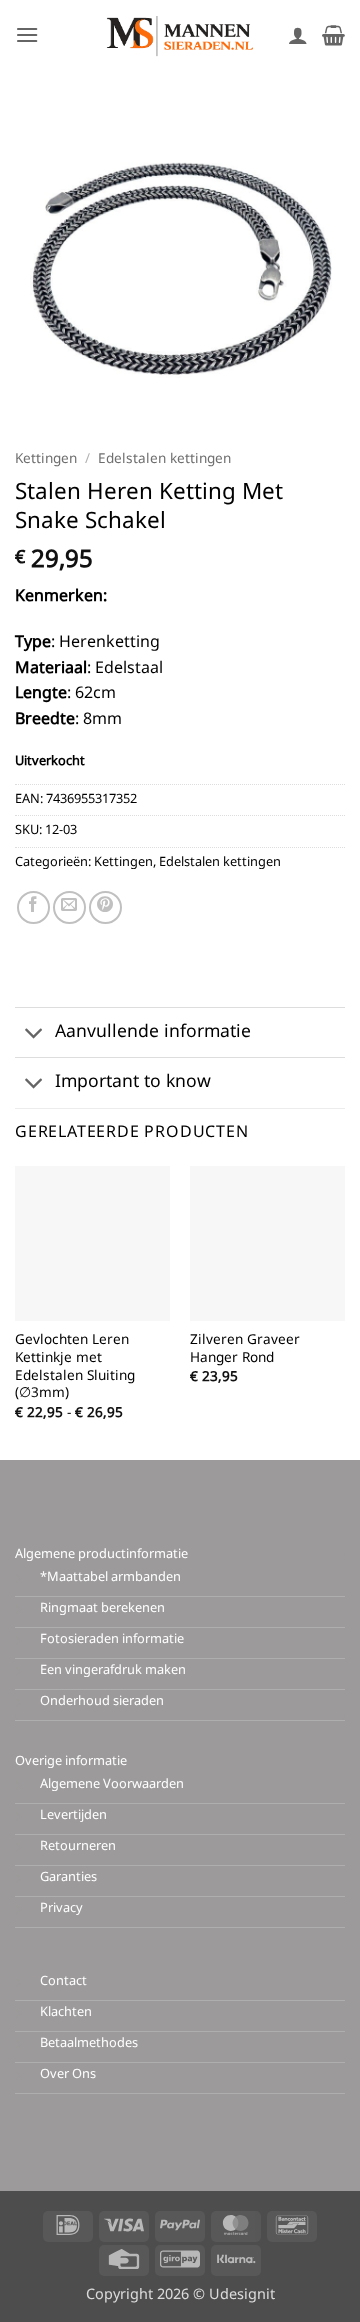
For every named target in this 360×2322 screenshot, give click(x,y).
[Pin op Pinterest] (105, 907)
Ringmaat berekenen (102, 1608)
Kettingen (46, 460)
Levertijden (73, 1815)
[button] (27, 34)
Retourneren (78, 1846)
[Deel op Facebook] (33, 907)
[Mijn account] (298, 35)
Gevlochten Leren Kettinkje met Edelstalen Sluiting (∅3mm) (75, 1368)
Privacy (61, 1908)
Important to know (133, 1082)
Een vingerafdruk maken (113, 1670)
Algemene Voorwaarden (112, 1784)
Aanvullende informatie (153, 1032)
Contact (63, 1981)
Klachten (66, 2012)
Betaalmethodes (89, 2043)
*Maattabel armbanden (110, 1577)
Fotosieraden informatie (112, 1639)
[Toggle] (34, 1034)
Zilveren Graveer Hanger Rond (245, 1350)
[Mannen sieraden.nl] (180, 35)
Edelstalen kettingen (164, 460)
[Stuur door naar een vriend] (69, 907)
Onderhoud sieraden (102, 1701)
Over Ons (68, 2074)
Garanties (68, 1877)
